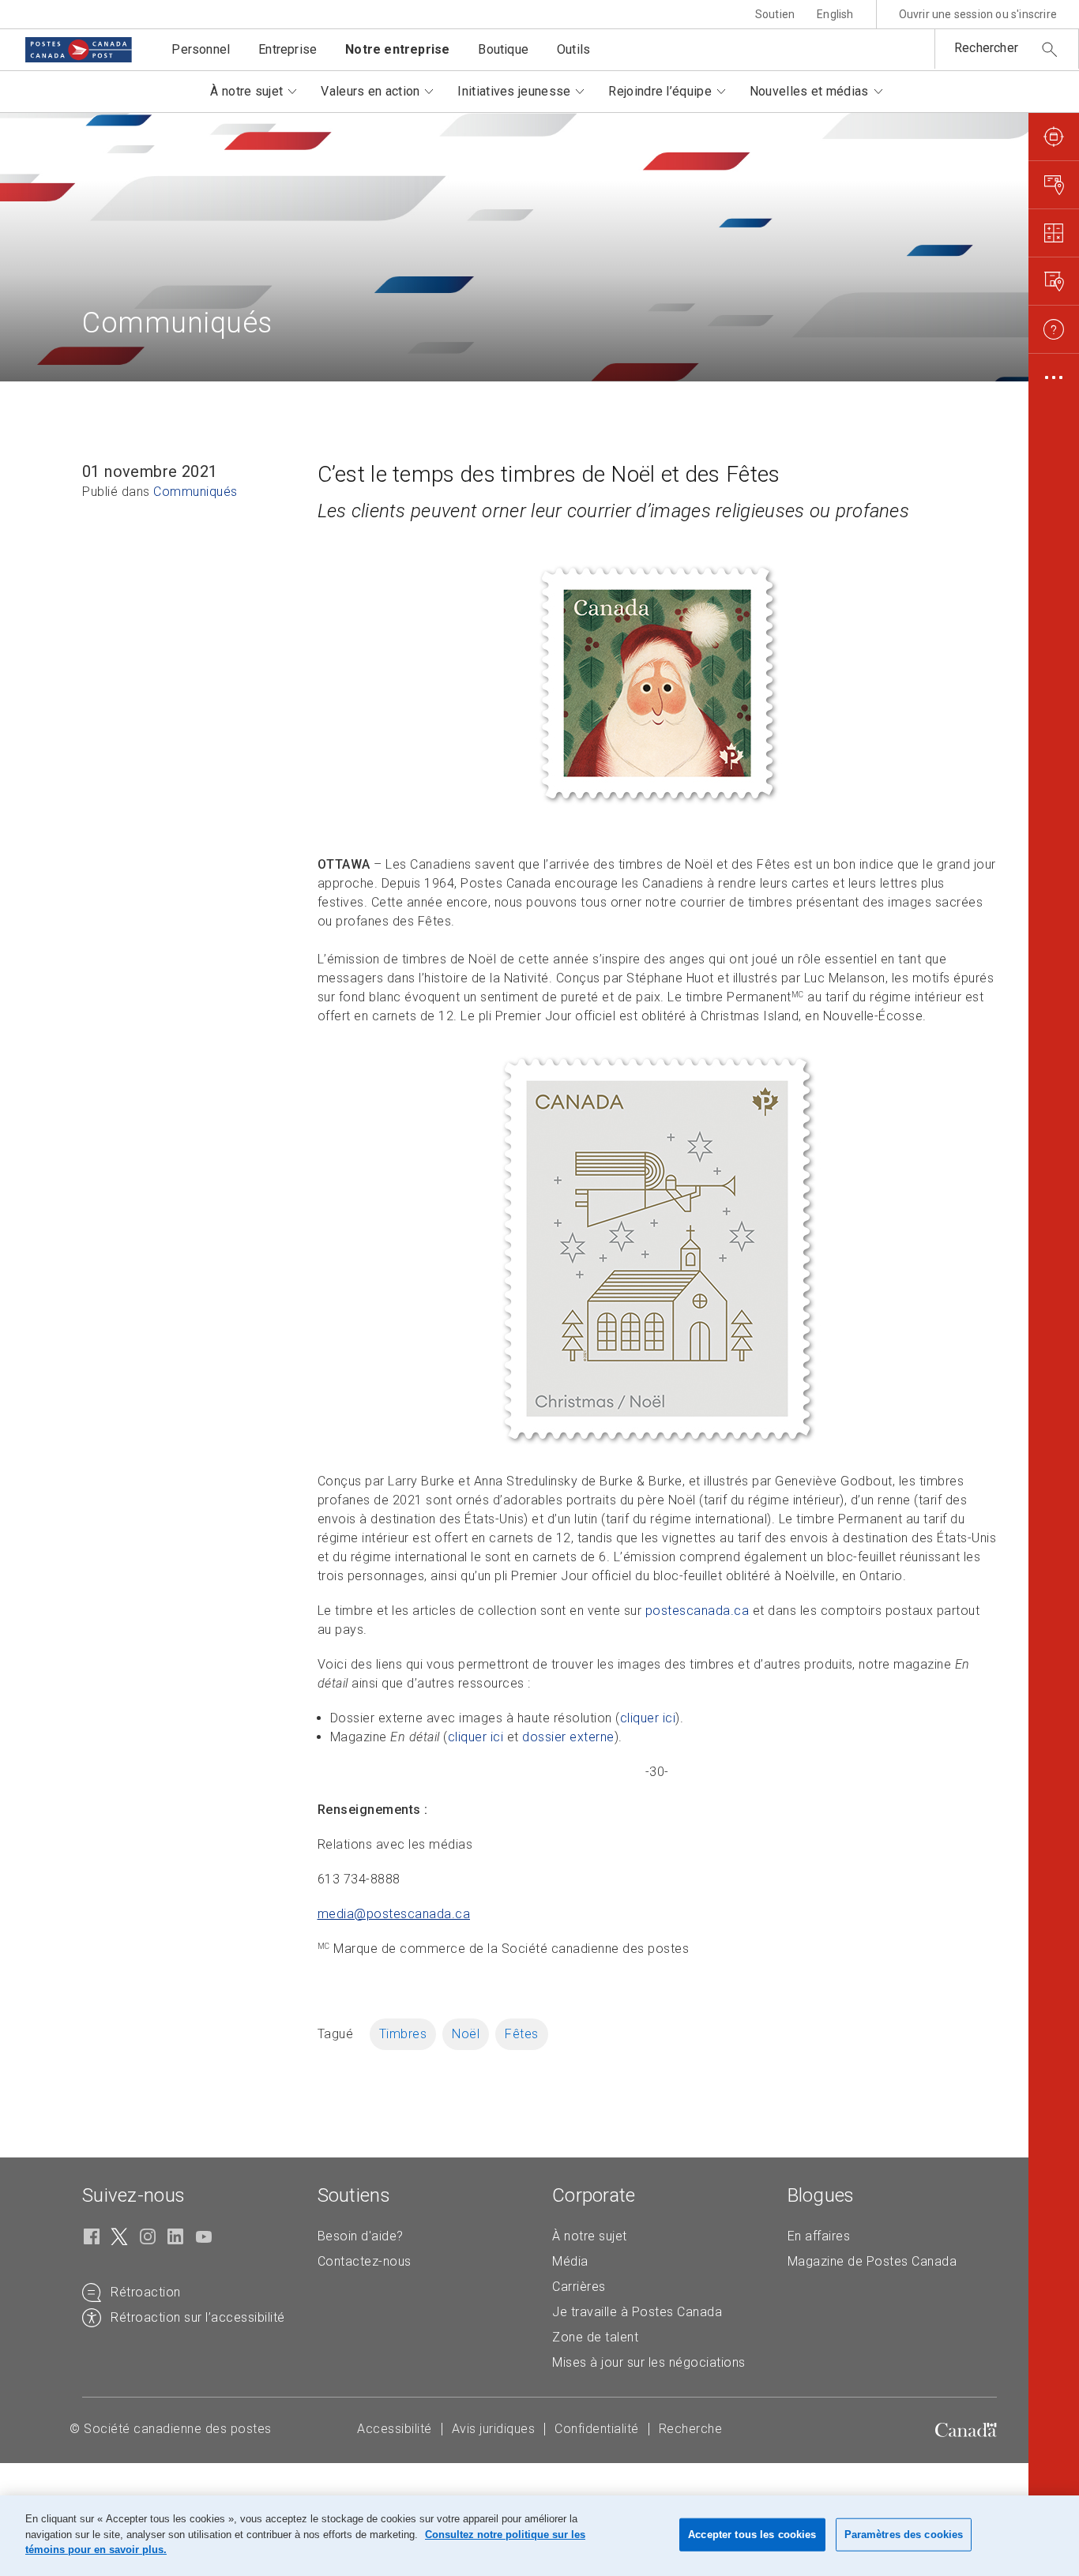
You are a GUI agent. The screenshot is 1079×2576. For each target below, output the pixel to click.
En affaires (819, 2236)
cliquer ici (648, 1718)
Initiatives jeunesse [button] (514, 91)
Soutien (775, 14)
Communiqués (195, 492)
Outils (573, 49)
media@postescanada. (394, 1914)
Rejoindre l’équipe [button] (660, 91)
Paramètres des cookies (904, 2535)
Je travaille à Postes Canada (637, 2312)
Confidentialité (597, 2429)
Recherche (691, 2429)
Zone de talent (595, 2337)
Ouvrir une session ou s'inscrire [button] (978, 14)
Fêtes (522, 2034)
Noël (466, 2034)
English (835, 14)
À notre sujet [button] (246, 91)
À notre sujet (590, 2236)
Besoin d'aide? (361, 2236)
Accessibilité (395, 2429)
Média (570, 2261)
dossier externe (568, 1737)
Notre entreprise (397, 49)
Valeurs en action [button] (370, 91)
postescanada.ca (697, 1611)
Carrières (579, 2287)
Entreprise (288, 49)
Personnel (201, 49)
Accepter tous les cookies (752, 2535)
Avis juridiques (494, 2429)
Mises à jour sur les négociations (649, 2362)
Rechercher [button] (986, 48)
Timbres (403, 2034)
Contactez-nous (365, 2261)
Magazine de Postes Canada (872, 2261)
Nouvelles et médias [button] (809, 91)
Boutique (503, 49)
